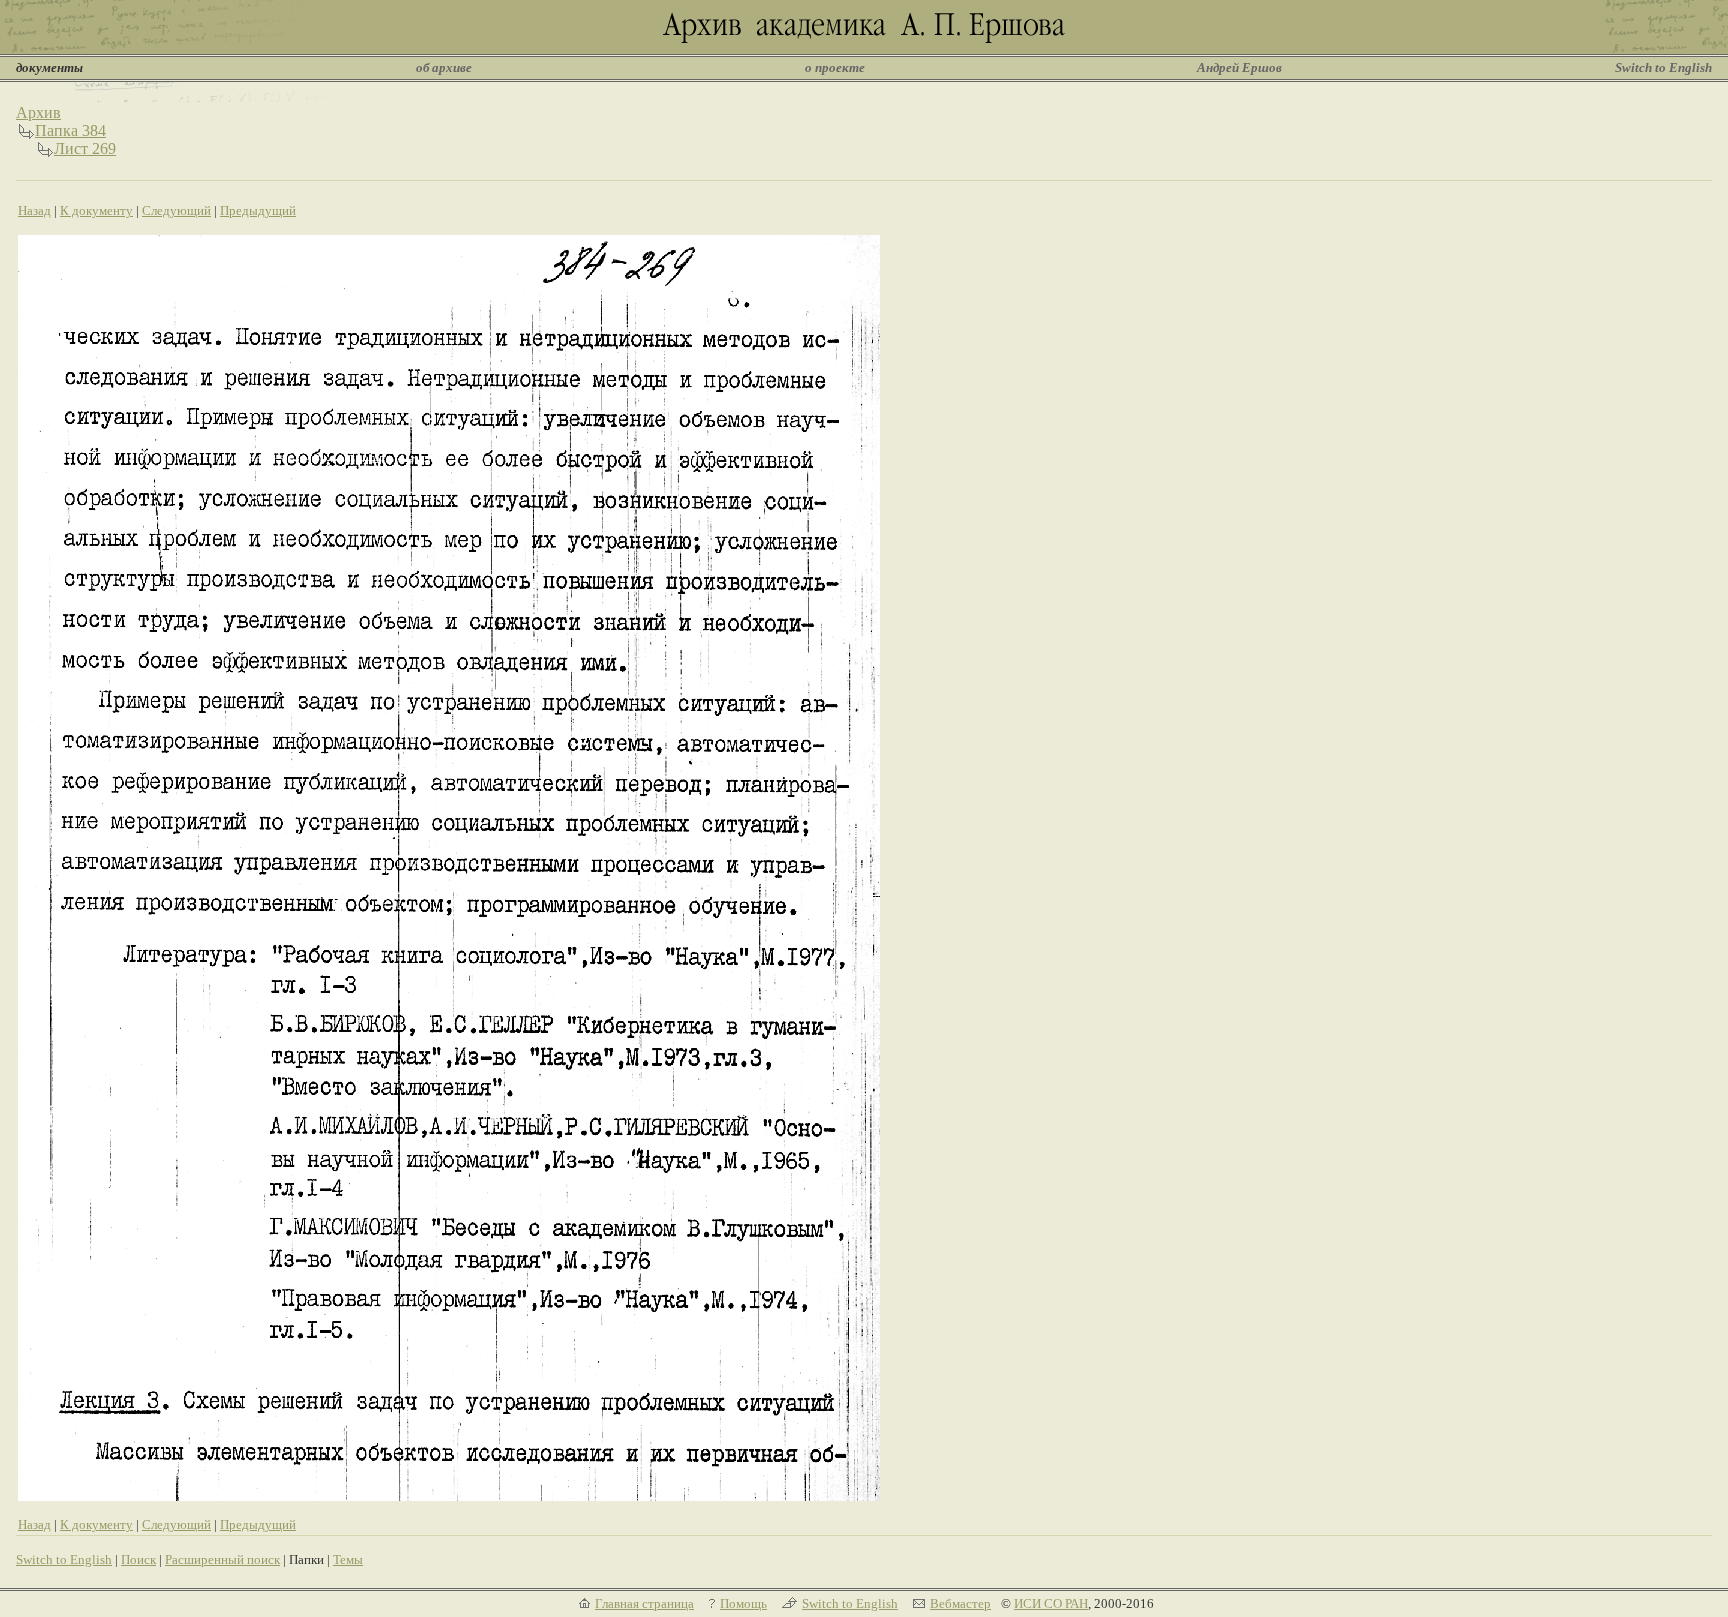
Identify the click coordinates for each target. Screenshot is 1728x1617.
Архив (38, 112)
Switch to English (1663, 67)
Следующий (176, 210)
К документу (96, 210)
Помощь (743, 1603)
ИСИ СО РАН (1051, 1603)
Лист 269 (85, 148)
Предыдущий (258, 210)
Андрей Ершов (1239, 67)
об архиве (444, 67)
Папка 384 (70, 130)
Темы (348, 1559)
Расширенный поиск (222, 1559)
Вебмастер (960, 1603)
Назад (34, 210)
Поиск (138, 1559)
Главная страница (644, 1603)
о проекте (835, 67)
